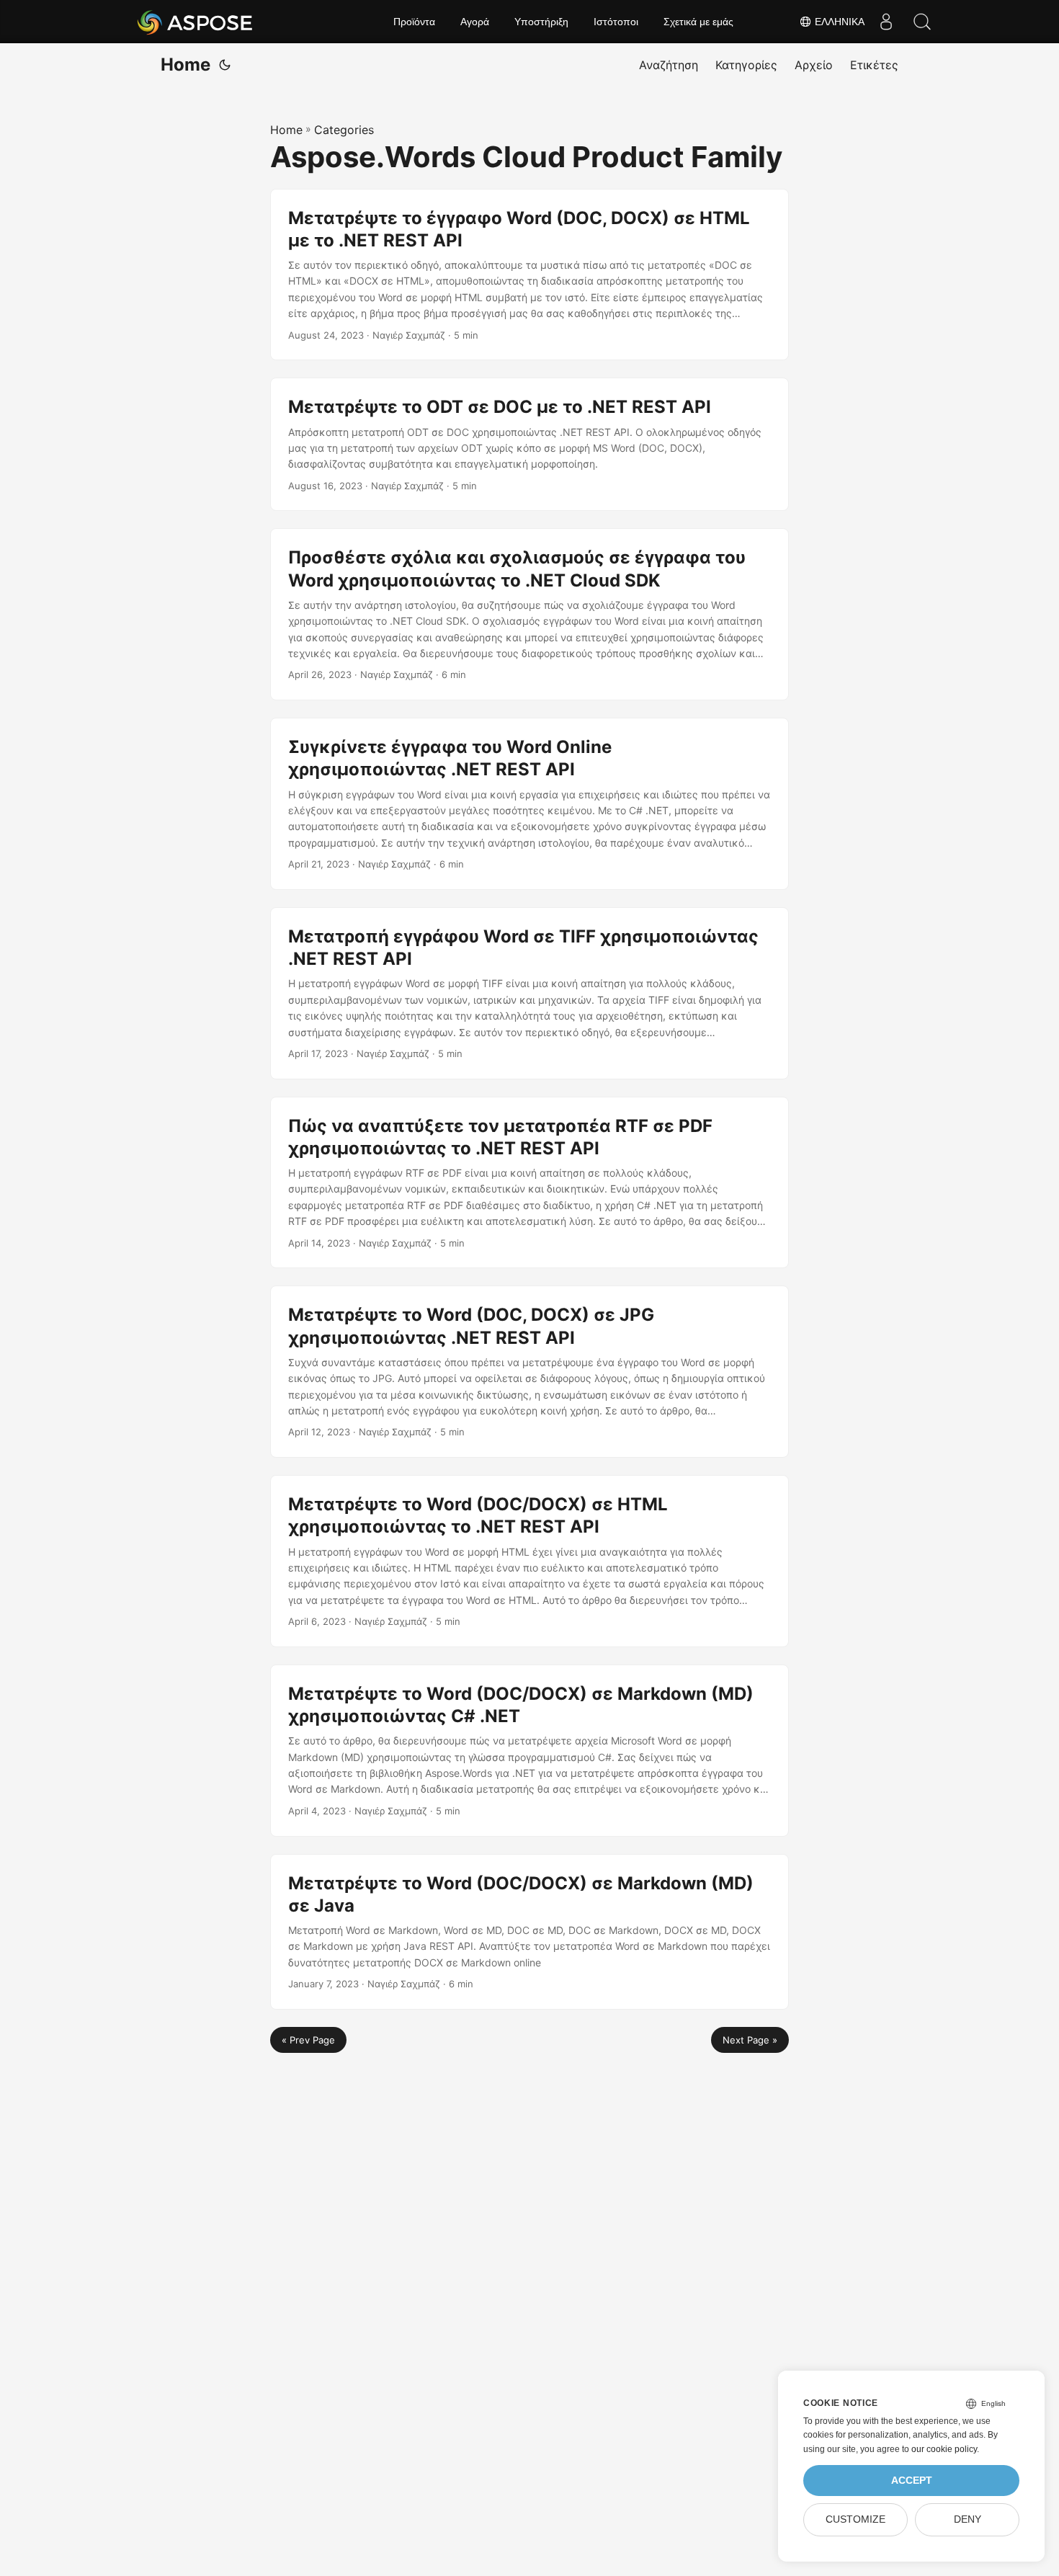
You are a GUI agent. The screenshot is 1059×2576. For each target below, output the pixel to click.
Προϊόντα (414, 22)
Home (186, 64)
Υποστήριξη (541, 22)
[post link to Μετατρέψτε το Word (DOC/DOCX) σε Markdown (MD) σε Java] (529, 1932)
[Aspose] (196, 22)
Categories (344, 130)
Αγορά (475, 22)
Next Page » (750, 2040)
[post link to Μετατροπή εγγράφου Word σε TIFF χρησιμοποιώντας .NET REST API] (529, 993)
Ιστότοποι (616, 22)
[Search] (922, 22)
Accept (912, 2481)
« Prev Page (308, 2040)
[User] (886, 22)
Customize (855, 2519)
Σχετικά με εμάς (698, 22)
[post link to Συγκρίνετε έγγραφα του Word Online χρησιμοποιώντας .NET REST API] (529, 804)
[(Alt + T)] (225, 65)
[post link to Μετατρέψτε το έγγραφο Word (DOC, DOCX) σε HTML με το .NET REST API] (529, 275)
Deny (968, 2519)
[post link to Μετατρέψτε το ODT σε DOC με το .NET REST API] (529, 444)
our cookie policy (944, 2449)
